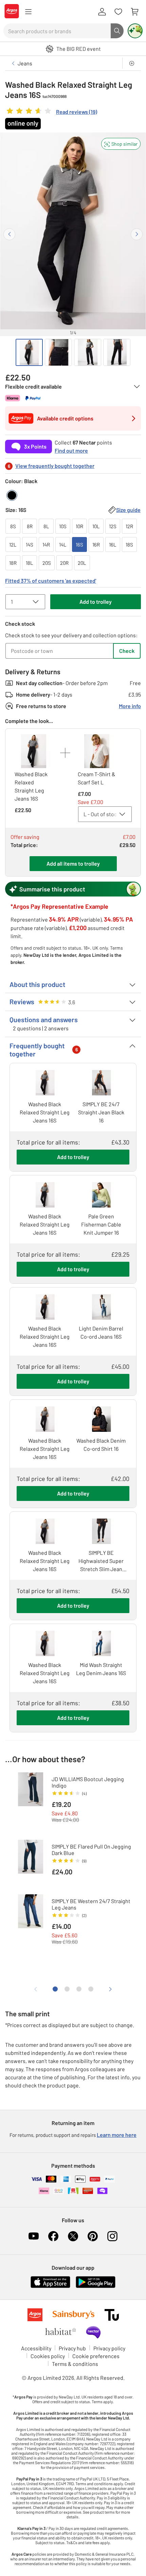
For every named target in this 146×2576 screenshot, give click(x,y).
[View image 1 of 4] (29, 352)
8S (13, 526)
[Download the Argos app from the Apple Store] (50, 2286)
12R (129, 526)
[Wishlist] (118, 12)
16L (113, 544)
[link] (51, 112)
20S (47, 563)
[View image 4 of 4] (117, 352)
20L (82, 563)
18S (129, 544)
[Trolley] (134, 12)
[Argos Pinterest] (93, 2236)
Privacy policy (109, 2348)
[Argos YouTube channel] (34, 2236)
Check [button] (127, 651)
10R (79, 526)
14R (46, 544)
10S (63, 526)
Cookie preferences (96, 2356)
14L (63, 544)
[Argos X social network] (73, 2236)
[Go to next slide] (137, 234)
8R (30, 526)
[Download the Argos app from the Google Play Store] (96, 2286)
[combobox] (57, 31)
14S (30, 544)
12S (113, 526)
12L (13, 544)
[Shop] (28, 12)
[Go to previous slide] (9, 234)
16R (96, 544)
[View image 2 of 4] (58, 352)
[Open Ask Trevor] (135, 31)
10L (96, 526)
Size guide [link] (128, 510)
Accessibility (36, 2348)
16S (79, 544)
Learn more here (117, 2135)
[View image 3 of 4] (88, 352)
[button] (121, 144)
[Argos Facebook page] (53, 2236)
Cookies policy (48, 2356)
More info (130, 706)
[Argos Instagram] (112, 2236)
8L (46, 526)
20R (64, 563)
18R (13, 563)
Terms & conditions (75, 2364)
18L (30, 563)
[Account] (102, 12)
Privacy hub (72, 2348)
